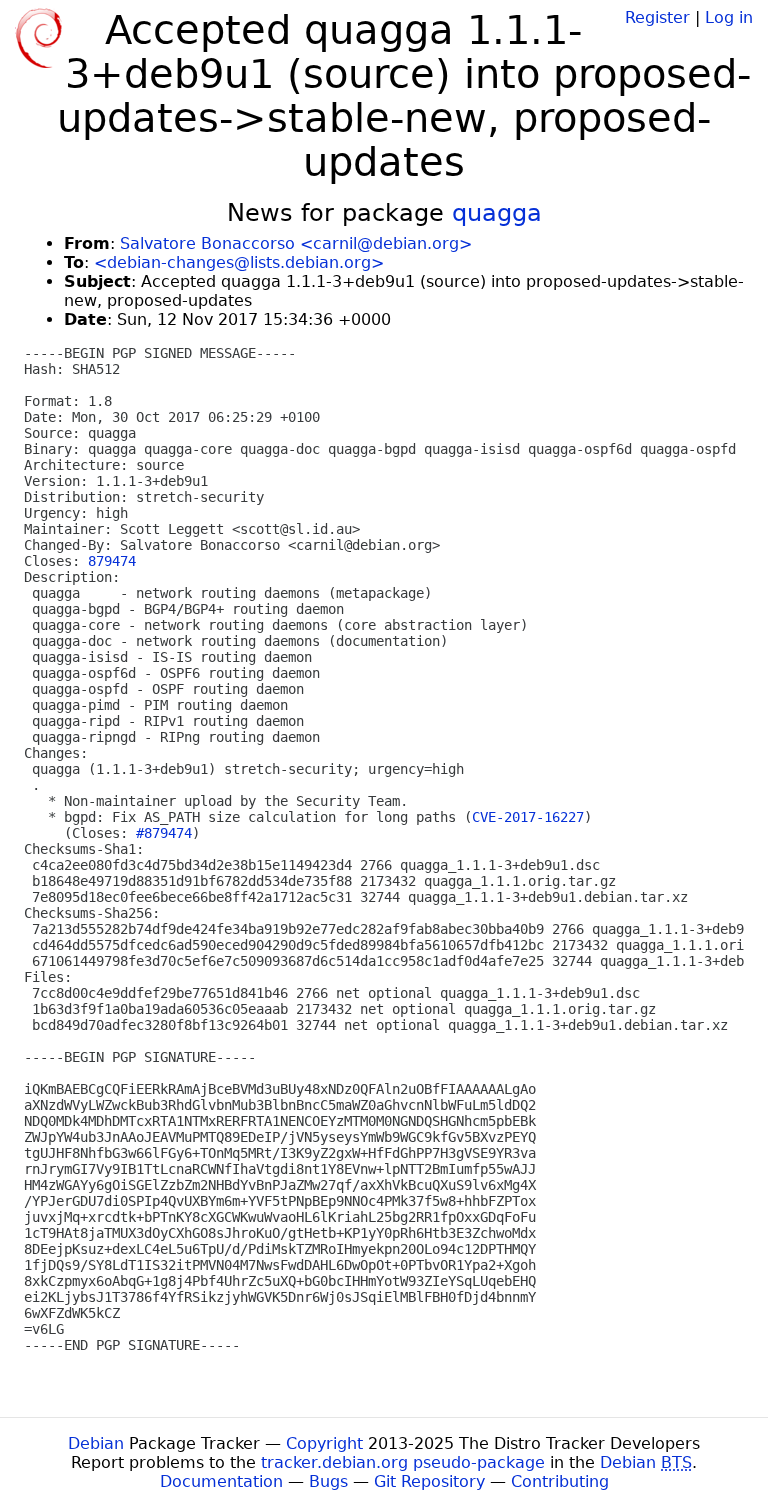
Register (657, 17)
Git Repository (429, 1481)
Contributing (560, 1481)
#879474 (164, 833)
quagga (497, 213)
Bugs (328, 1481)
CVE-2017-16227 (528, 817)
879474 (112, 561)
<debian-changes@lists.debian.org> (239, 262)
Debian (96, 1443)
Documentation (221, 1481)
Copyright (324, 1443)
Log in (729, 17)
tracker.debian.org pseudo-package (403, 1462)
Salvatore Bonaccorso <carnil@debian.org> (296, 243)
